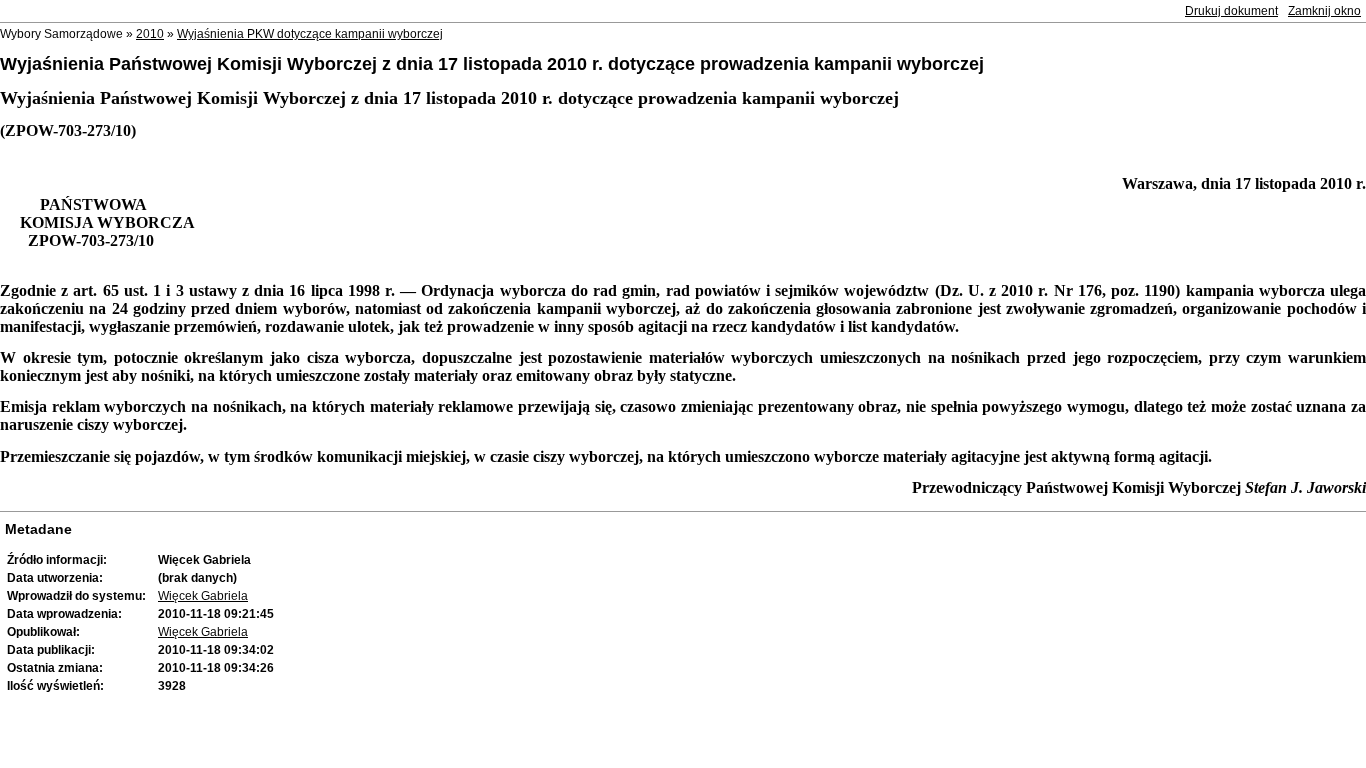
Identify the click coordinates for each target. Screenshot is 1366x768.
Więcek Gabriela (203, 596)
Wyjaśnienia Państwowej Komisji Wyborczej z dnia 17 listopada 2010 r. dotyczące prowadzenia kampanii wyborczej (492, 64)
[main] (683, 292)
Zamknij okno (1324, 11)
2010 (150, 34)
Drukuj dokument (1231, 11)
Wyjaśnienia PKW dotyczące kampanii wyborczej (310, 34)
